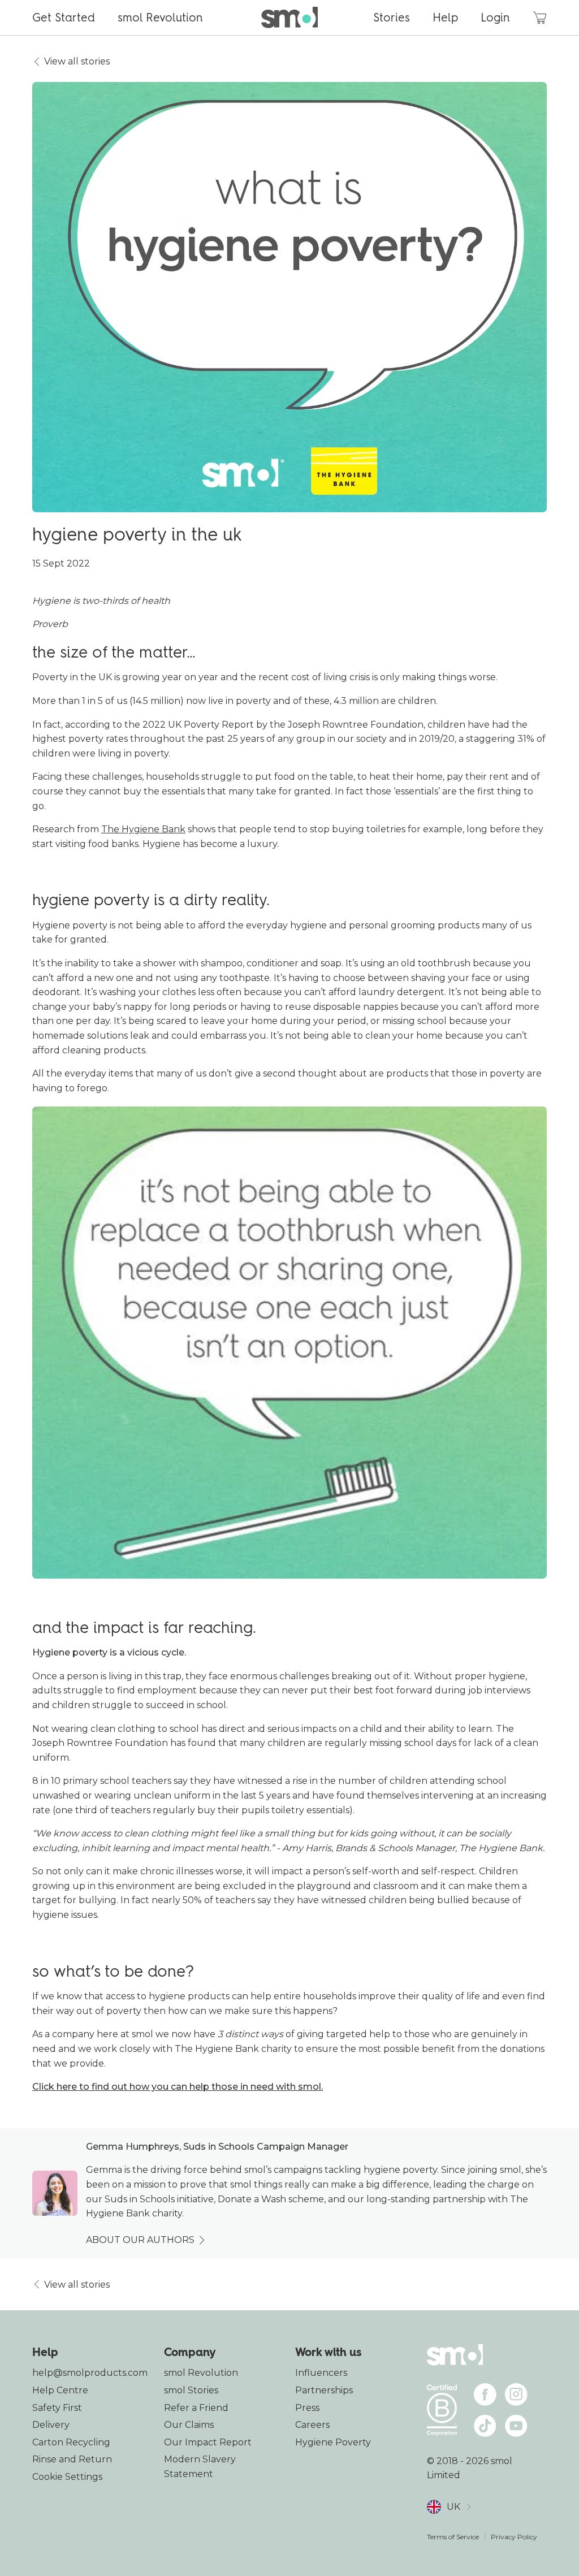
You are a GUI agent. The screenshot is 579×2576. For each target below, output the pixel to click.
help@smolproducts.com (90, 2373)
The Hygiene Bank (143, 829)
